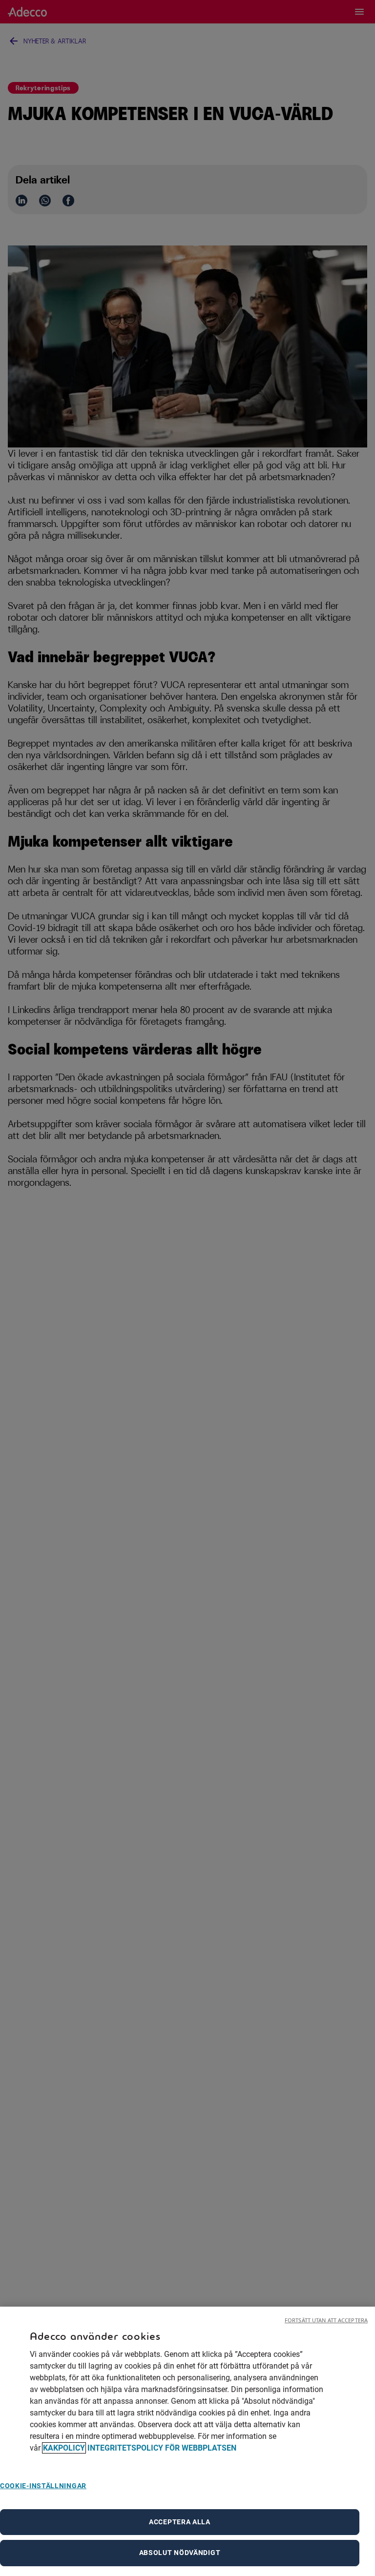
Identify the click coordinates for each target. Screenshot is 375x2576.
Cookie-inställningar (43, 2486)
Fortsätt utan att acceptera (326, 2320)
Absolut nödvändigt (180, 2553)
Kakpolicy (64, 2448)
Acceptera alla (180, 2522)
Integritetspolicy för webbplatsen (162, 2448)
